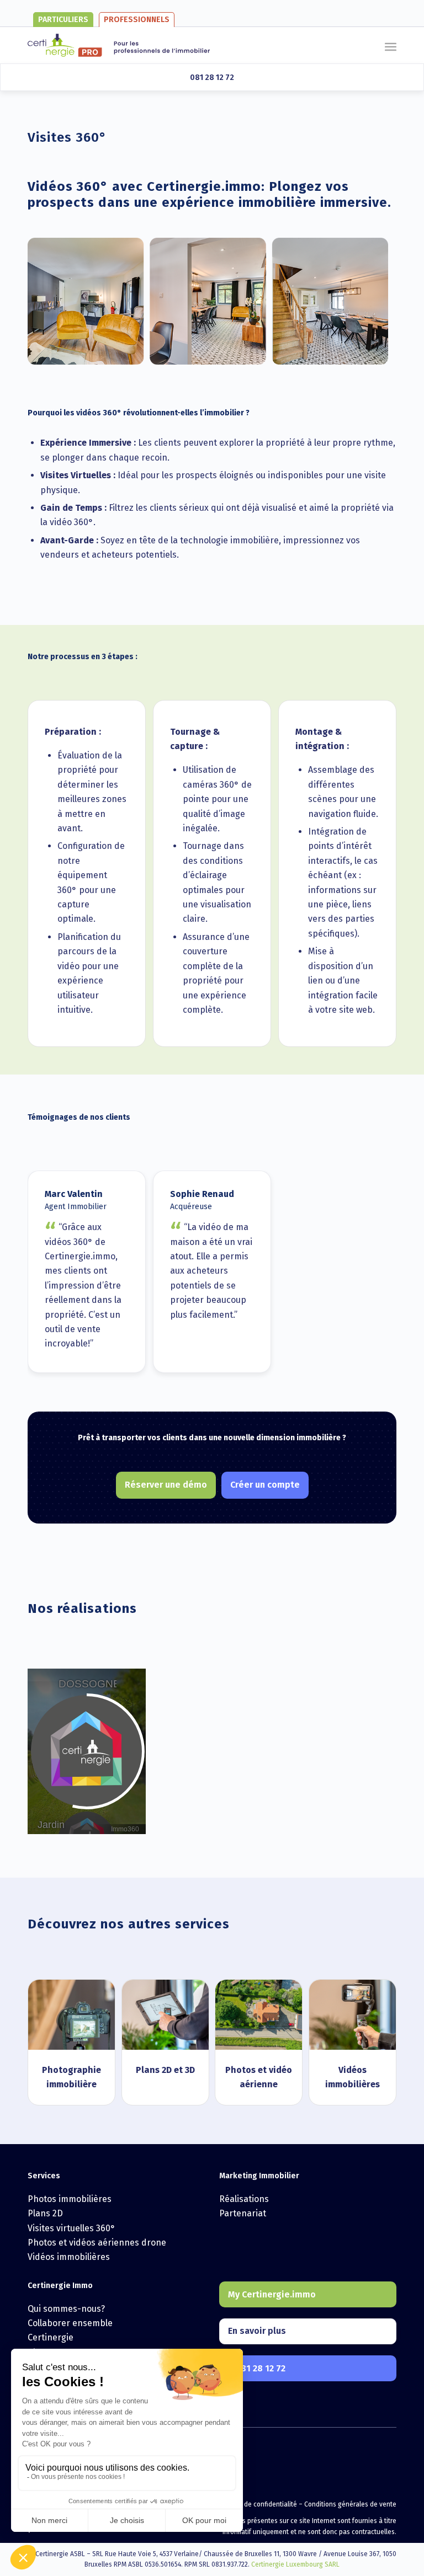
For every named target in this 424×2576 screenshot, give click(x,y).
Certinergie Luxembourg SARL (295, 2564)
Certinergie (51, 2337)
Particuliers (63, 20)
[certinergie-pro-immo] (119, 45)
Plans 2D (45, 2213)
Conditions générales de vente (350, 2504)
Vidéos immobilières (69, 2257)
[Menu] (391, 40)
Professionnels (137, 20)
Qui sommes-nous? (66, 2309)
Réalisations (244, 2199)
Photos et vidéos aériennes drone (97, 2243)
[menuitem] (391, 40)
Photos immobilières (70, 2199)
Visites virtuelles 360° (71, 2228)
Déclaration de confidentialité (252, 2504)
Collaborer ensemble (70, 2323)
